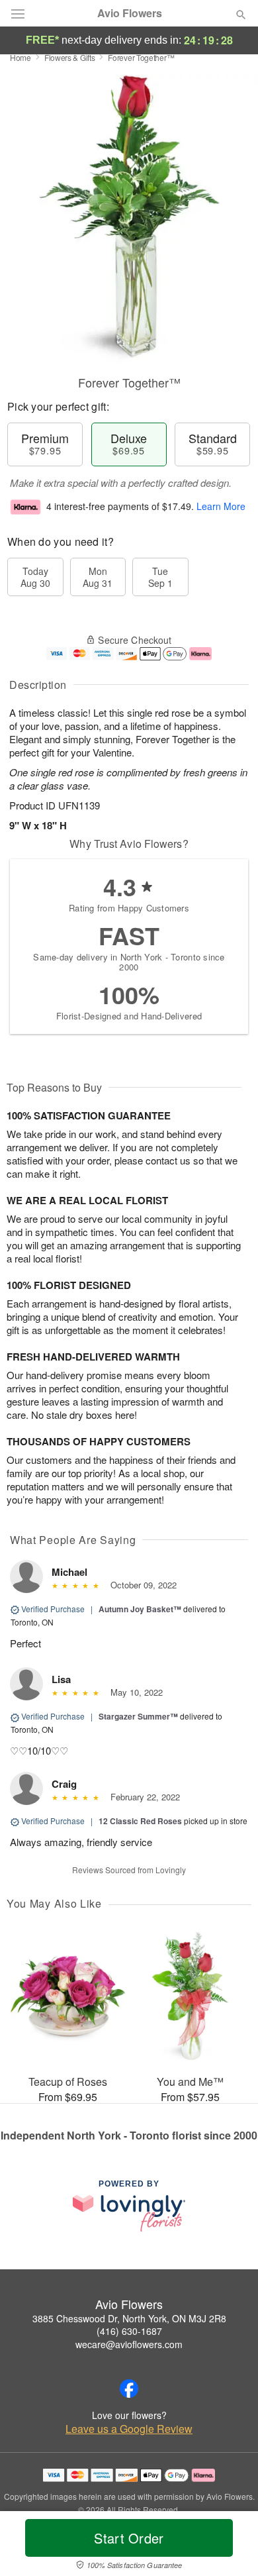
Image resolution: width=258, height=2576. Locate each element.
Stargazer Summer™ (138, 1716)
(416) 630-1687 (129, 2331)
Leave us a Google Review (129, 2429)
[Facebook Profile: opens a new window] (129, 2389)
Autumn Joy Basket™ (140, 1609)
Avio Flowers (130, 13)
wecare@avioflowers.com (129, 2344)
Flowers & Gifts (70, 57)
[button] (230, 2546)
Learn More (221, 506)
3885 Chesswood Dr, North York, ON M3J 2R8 (129, 2318)
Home (21, 57)
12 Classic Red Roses (140, 1821)
